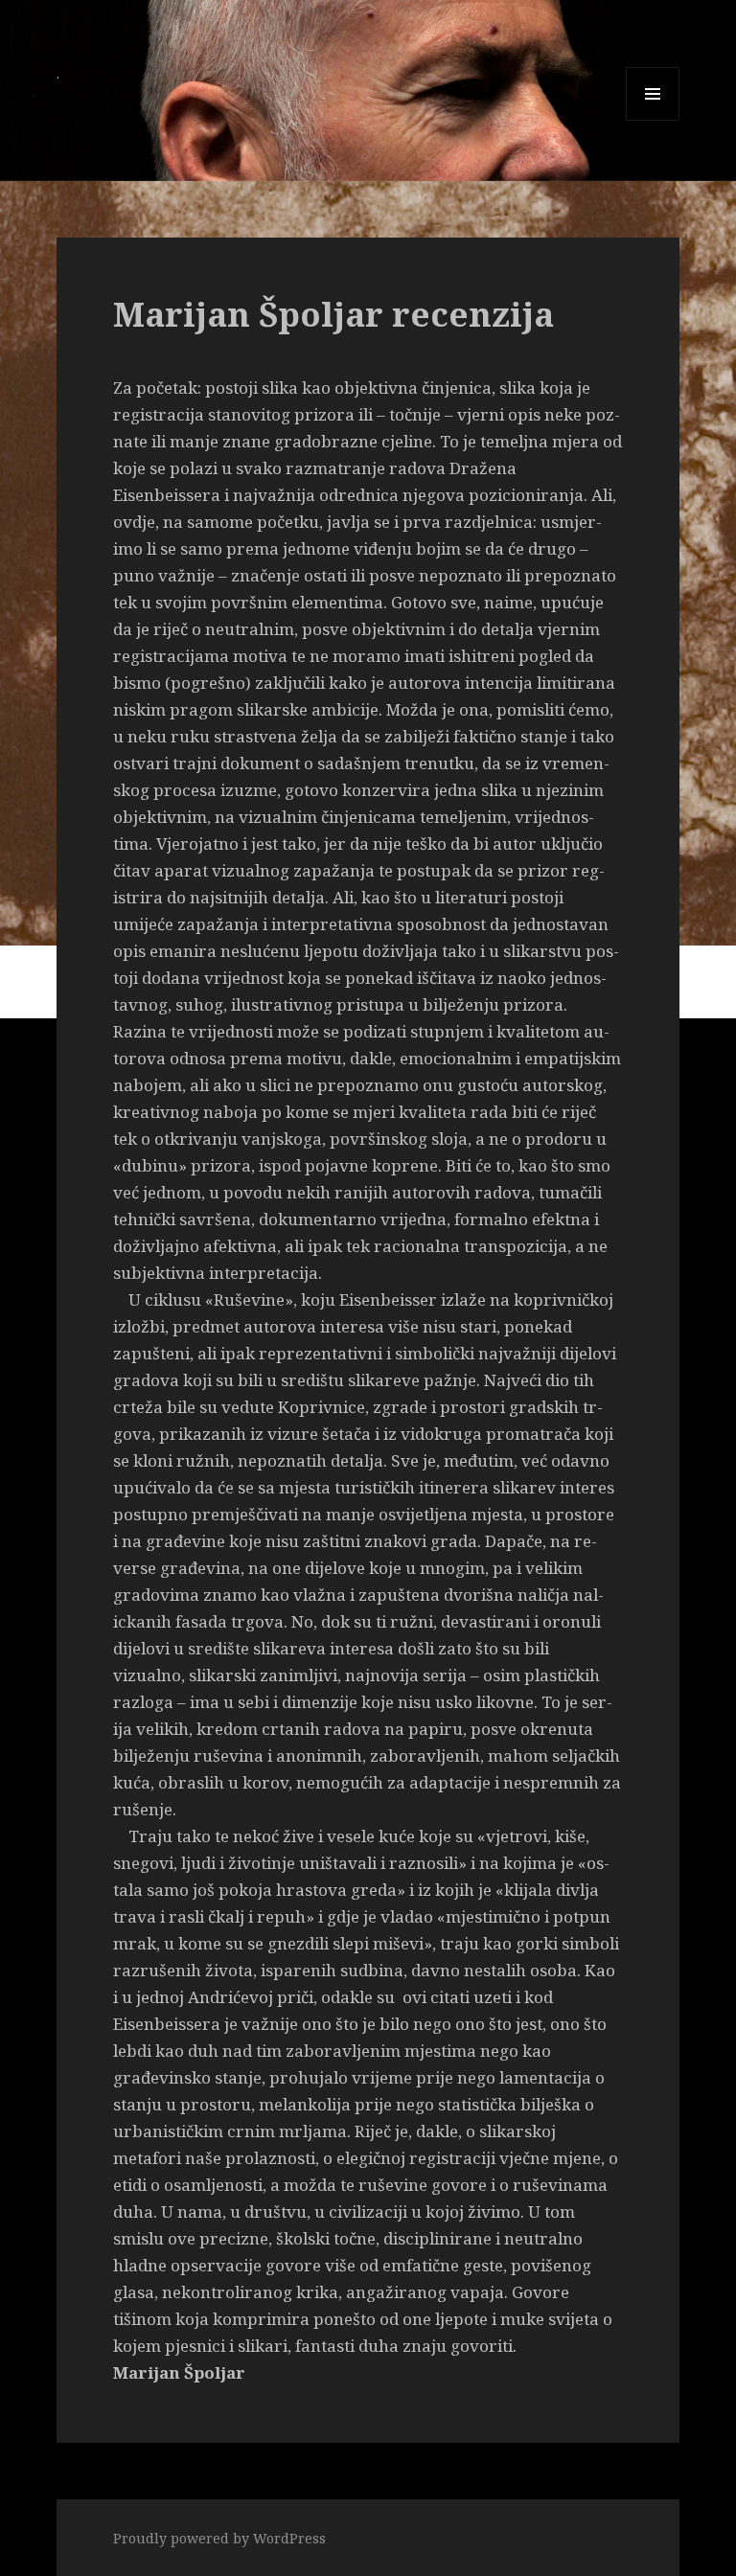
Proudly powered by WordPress (219, 2538)
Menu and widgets (653, 120)
